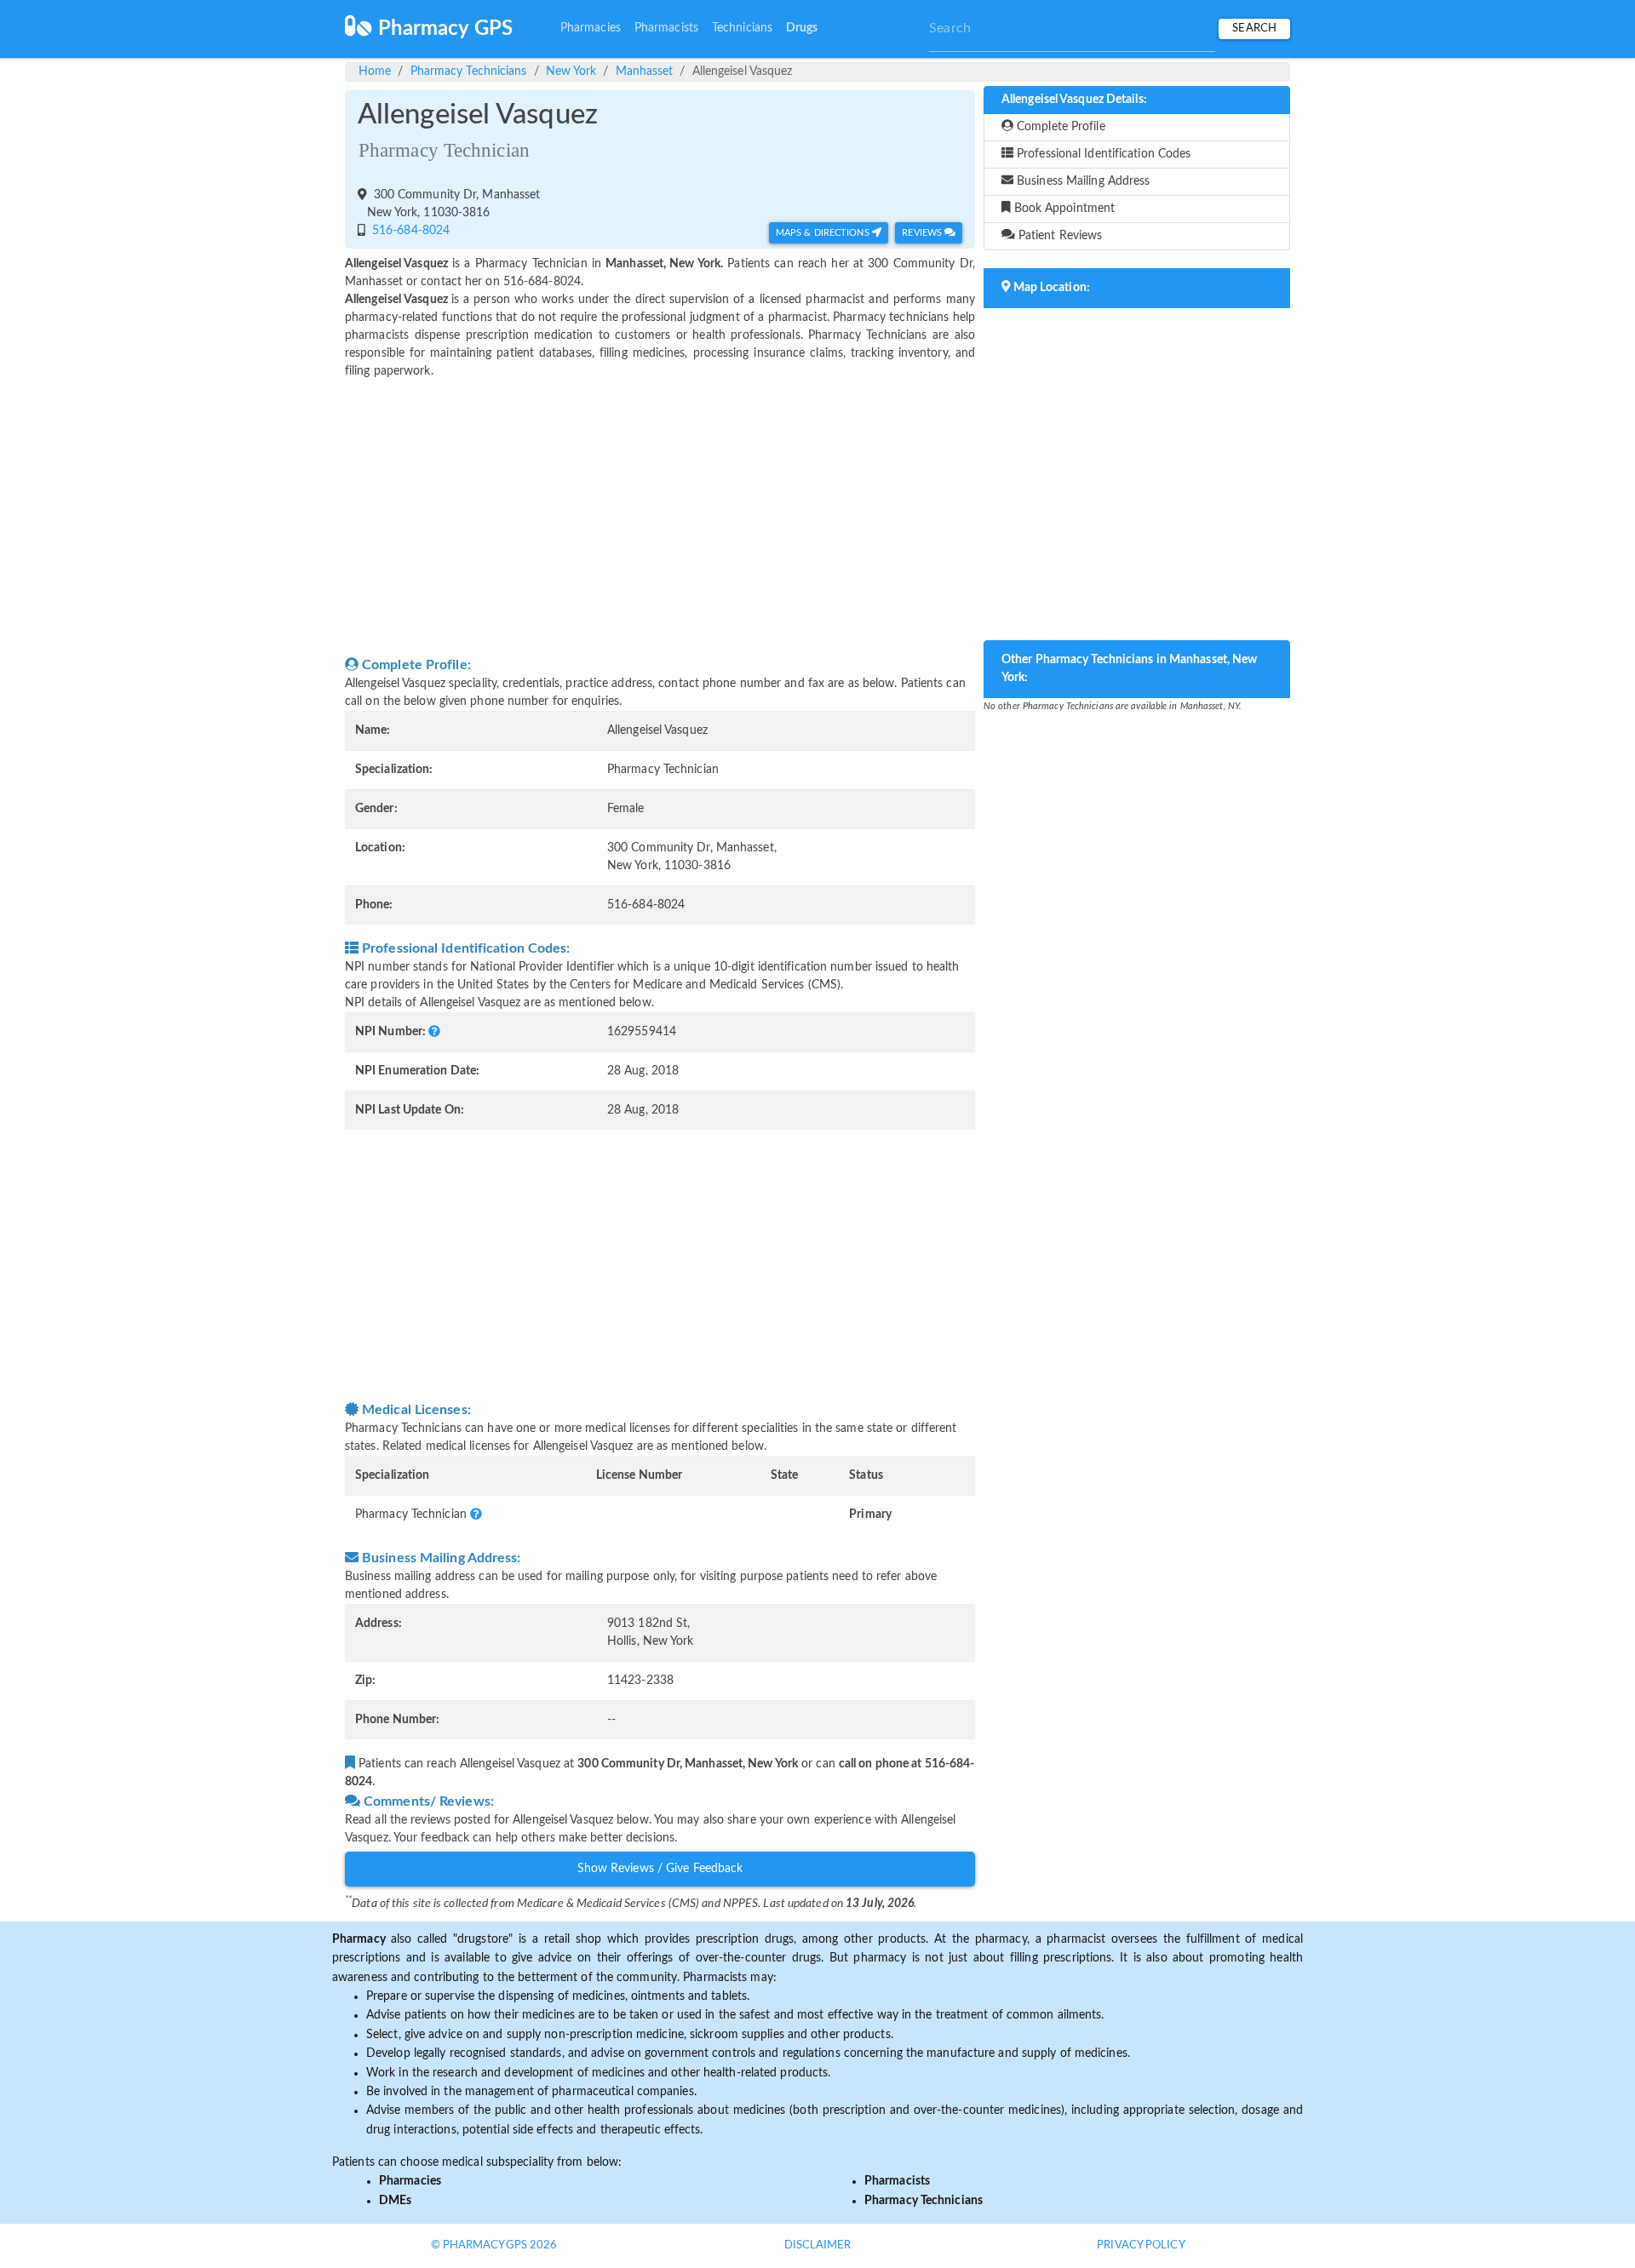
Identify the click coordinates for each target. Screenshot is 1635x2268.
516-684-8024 (409, 231)
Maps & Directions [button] (824, 233)
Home (375, 72)
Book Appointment (1063, 209)
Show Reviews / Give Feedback (660, 1869)
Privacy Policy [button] (1141, 2245)
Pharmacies (591, 28)
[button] (434, 1032)
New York (571, 72)
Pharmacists (666, 28)
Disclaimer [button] (818, 2245)
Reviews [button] (923, 233)
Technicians (742, 28)
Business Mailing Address (1082, 181)
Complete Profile (1059, 127)
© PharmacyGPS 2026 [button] (494, 2245)
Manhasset (645, 72)
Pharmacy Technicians (469, 72)
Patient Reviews (1059, 236)
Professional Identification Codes (1102, 154)
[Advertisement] (660, 518)
